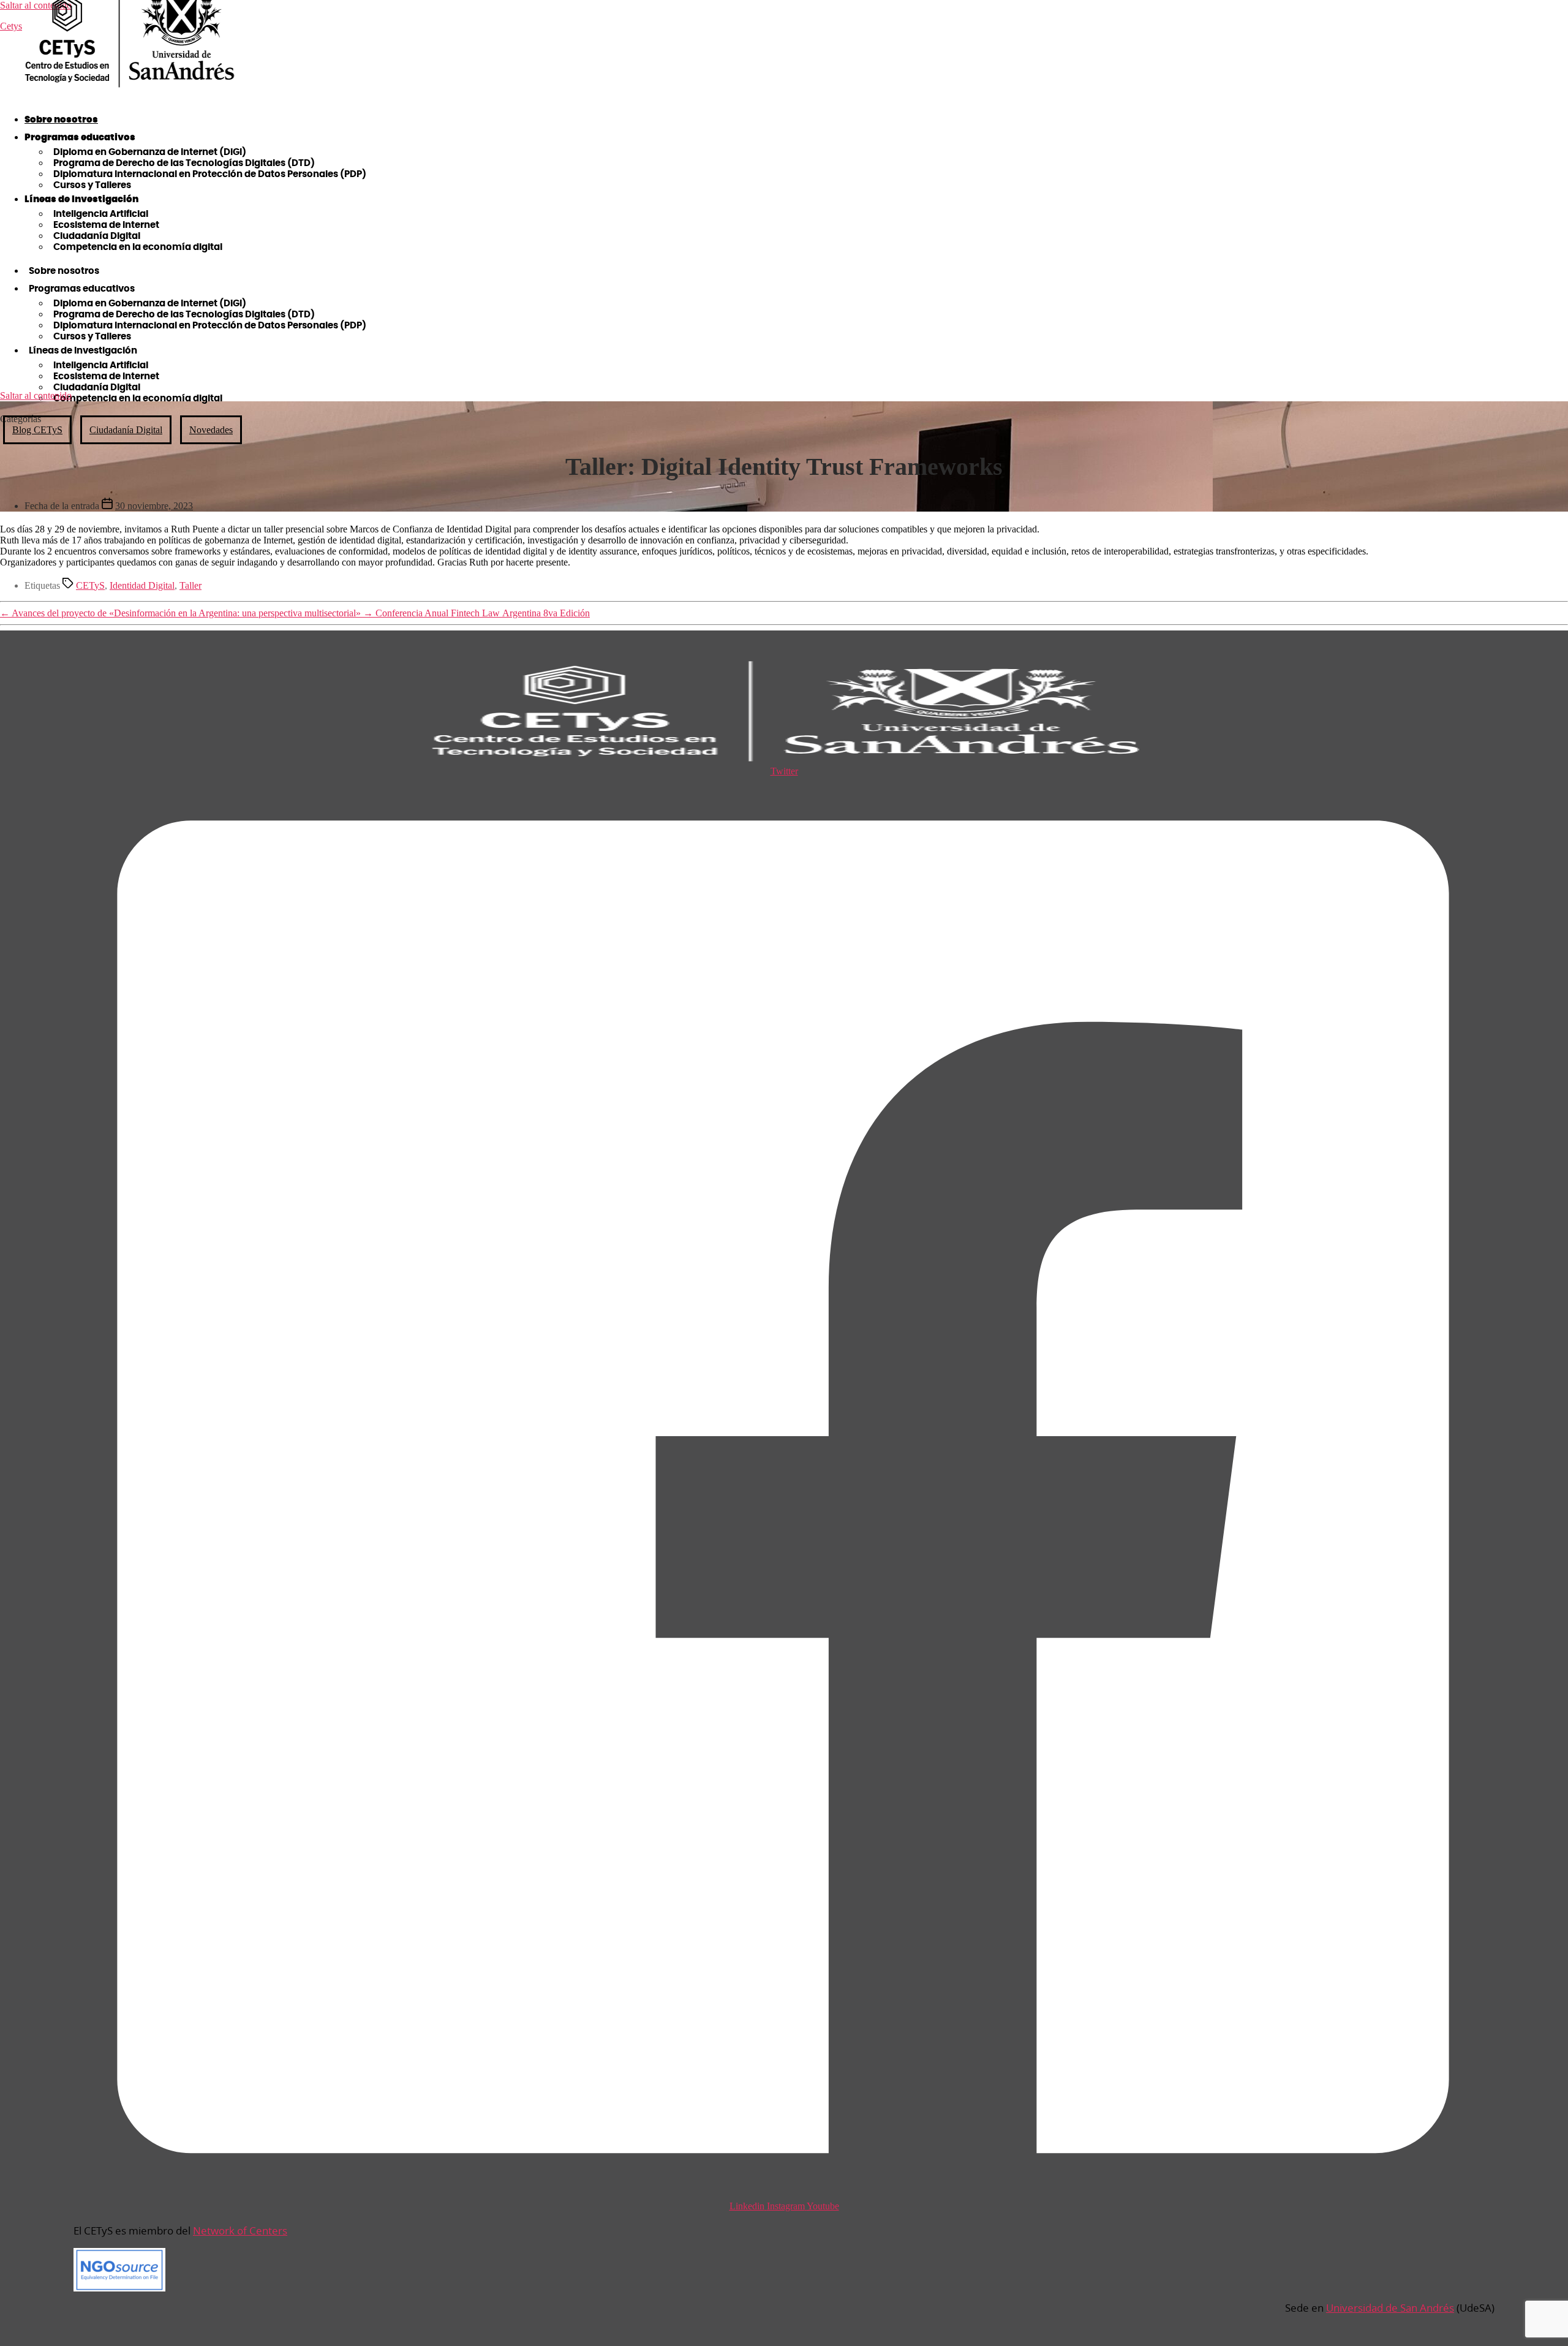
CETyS (90, 585)
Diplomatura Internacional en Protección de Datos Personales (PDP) (210, 174)
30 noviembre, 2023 (154, 506)
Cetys (11, 26)
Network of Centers (240, 2231)
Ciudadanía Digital (126, 430)
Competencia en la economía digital (138, 247)
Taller (190, 585)
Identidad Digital (142, 585)
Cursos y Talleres (92, 185)
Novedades (211, 430)
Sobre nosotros (61, 120)
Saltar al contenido (36, 395)
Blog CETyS (37, 430)
